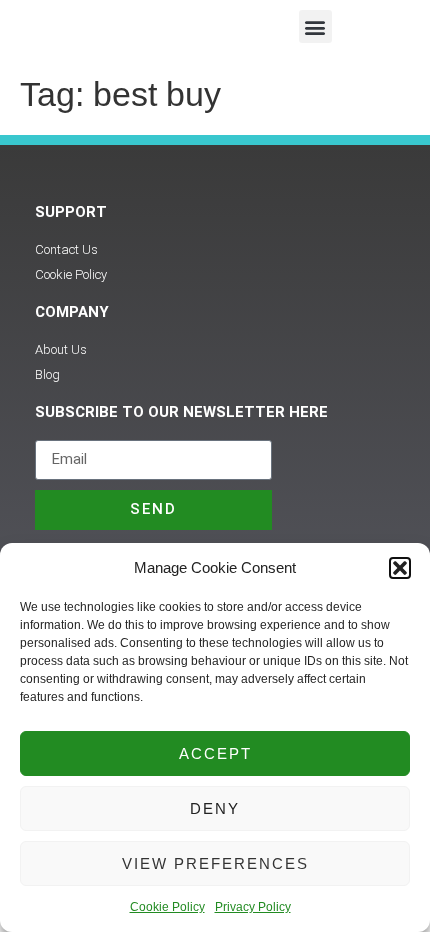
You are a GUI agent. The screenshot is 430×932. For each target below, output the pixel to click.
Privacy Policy (253, 907)
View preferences (215, 863)
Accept (215, 753)
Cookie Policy (167, 907)
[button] (400, 568)
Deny (215, 808)
